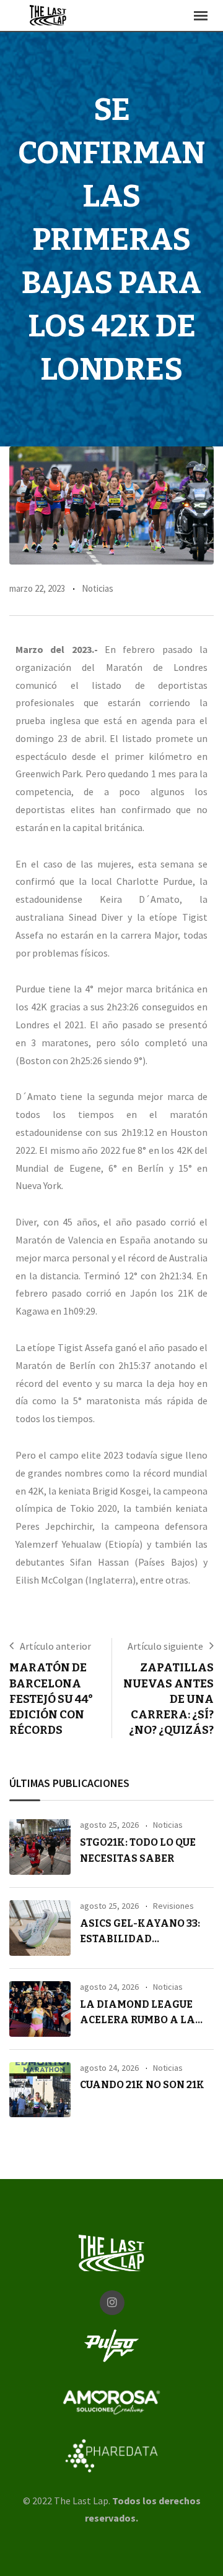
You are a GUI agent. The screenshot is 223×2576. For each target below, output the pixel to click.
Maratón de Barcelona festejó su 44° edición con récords (51, 1699)
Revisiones (173, 1906)
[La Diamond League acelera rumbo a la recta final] (40, 2009)
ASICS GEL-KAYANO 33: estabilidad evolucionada (140, 1939)
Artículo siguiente (165, 1646)
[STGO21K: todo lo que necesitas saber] (40, 1847)
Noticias (98, 588)
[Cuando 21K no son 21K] (40, 2090)
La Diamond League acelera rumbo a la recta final (138, 2020)
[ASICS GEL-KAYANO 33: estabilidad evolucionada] (40, 1928)
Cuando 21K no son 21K (142, 2085)
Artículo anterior (55, 1646)
